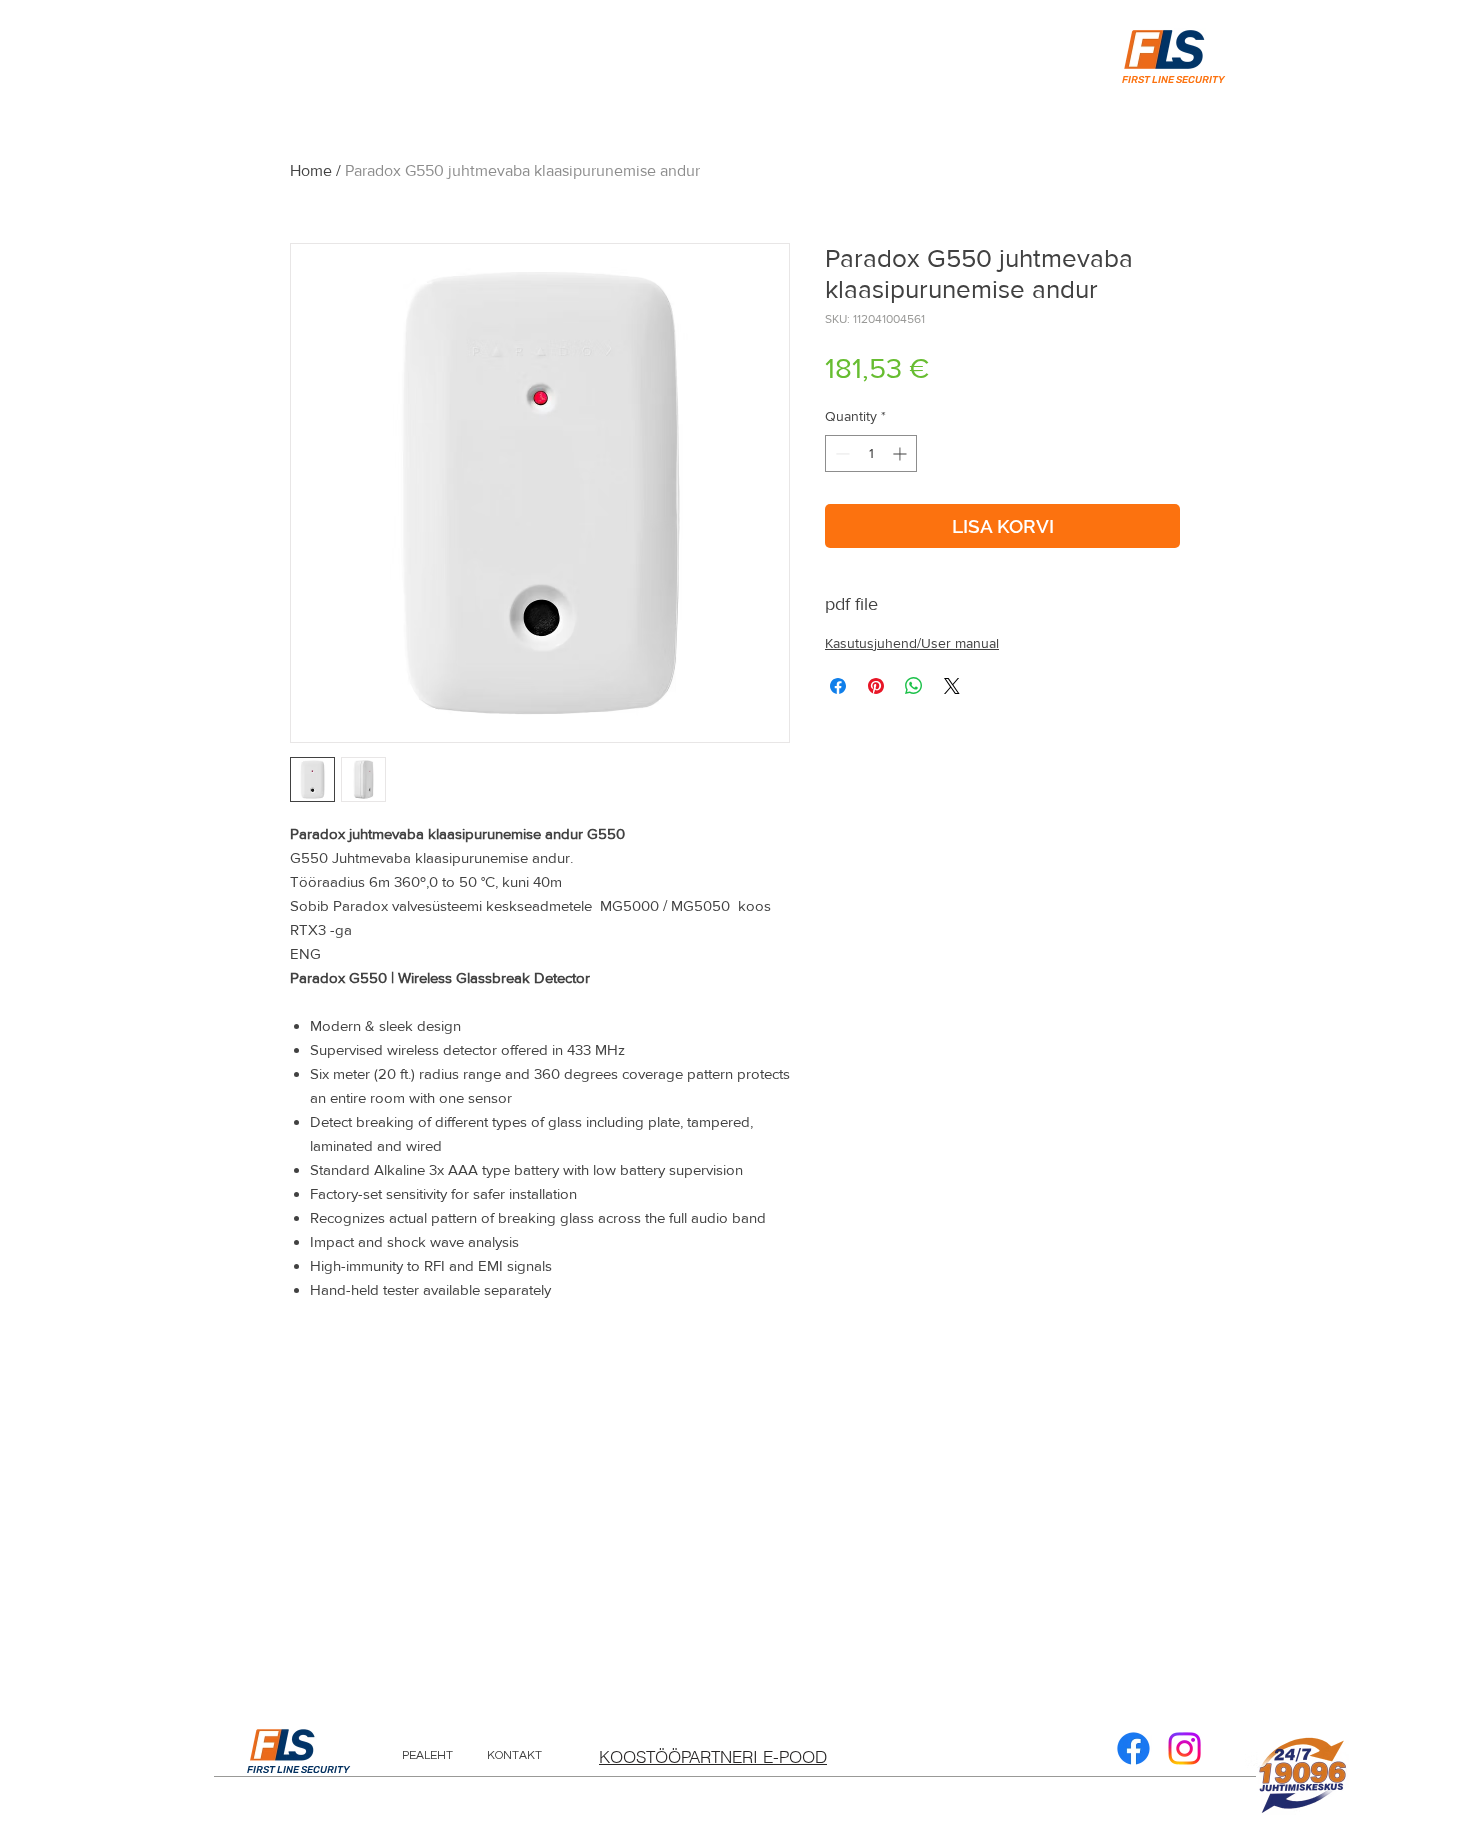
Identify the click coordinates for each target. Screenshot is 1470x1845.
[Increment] (901, 453)
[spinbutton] (871, 453)
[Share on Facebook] (838, 686)
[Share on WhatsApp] (914, 686)
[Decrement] (840, 453)
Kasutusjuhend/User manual (912, 643)
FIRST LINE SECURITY (298, 1770)
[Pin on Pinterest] (876, 686)
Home (311, 170)
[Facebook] (1133, 1748)
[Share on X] (952, 686)
